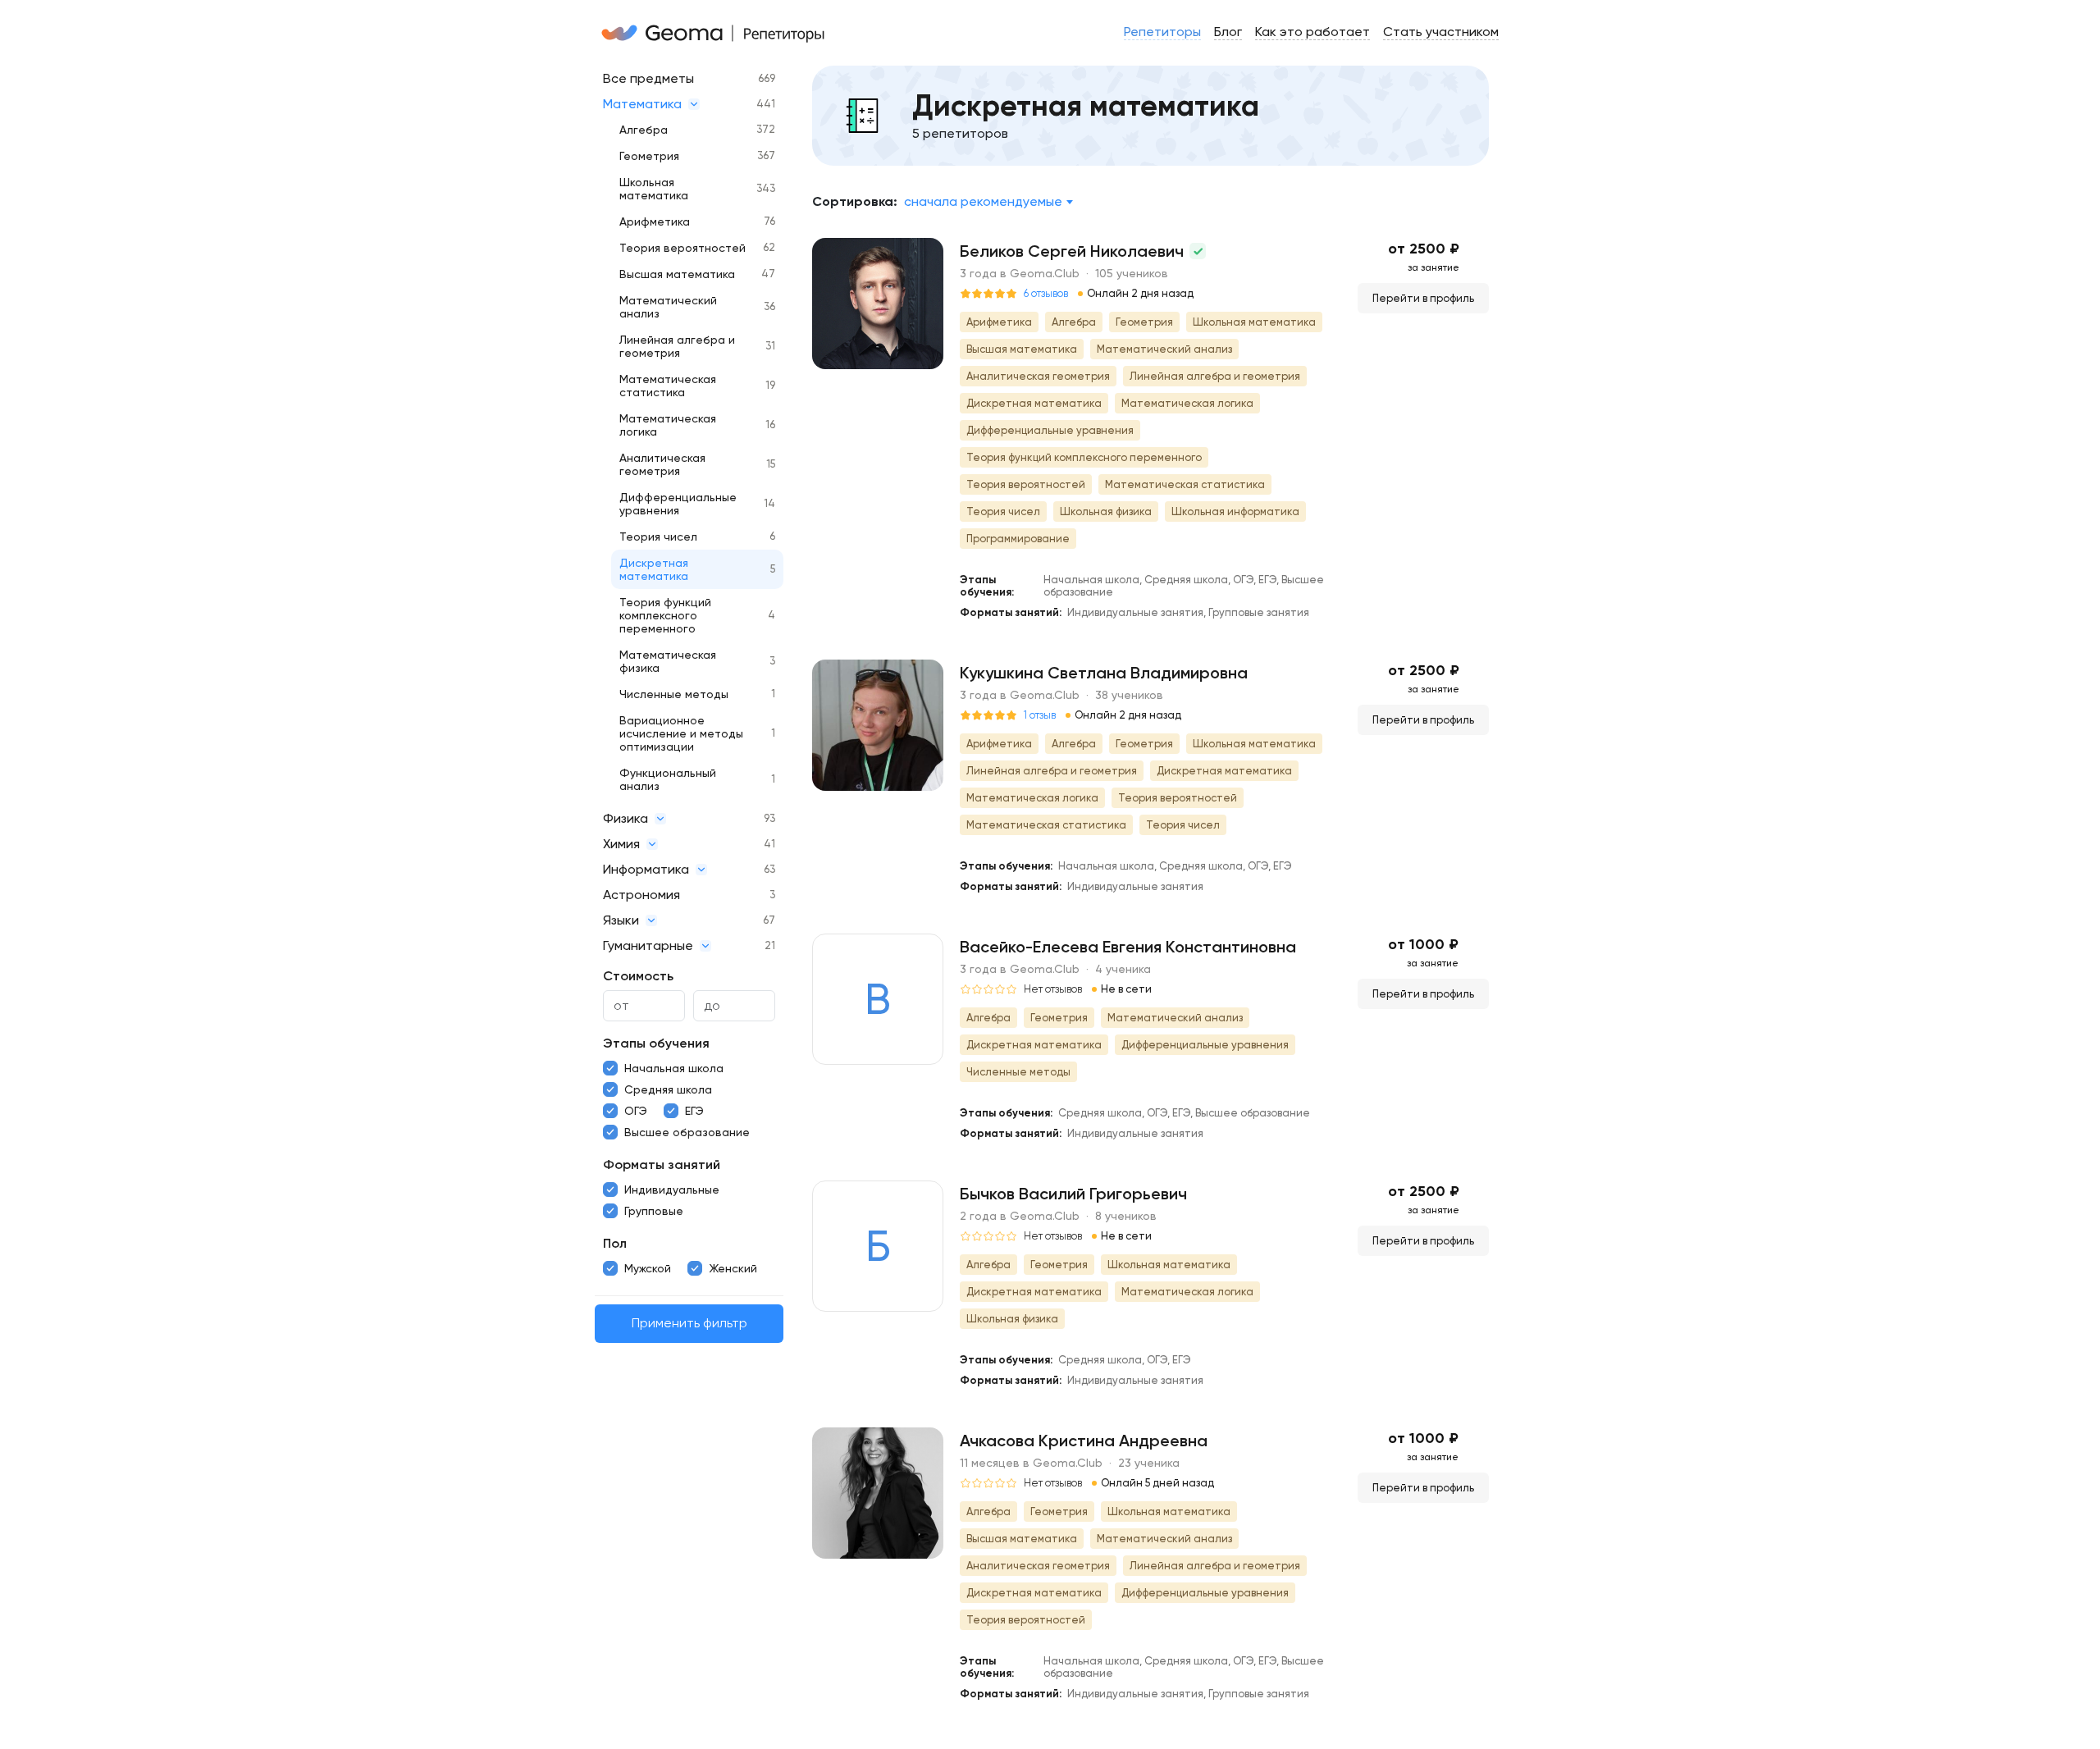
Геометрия (649, 156)
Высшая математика (677, 274)
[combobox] (988, 202)
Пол (615, 1243)
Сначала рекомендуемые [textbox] (983, 201)
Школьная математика (654, 189)
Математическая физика (668, 661)
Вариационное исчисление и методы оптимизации (681, 733)
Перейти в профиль (1423, 298)
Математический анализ (668, 307)
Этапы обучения (656, 1043)
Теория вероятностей (682, 248)
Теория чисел (658, 537)
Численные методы (674, 694)
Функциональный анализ (668, 779)
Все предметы (648, 78)
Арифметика (655, 221)
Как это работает (1312, 32)
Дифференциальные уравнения (678, 504)
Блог (1228, 32)
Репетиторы (1162, 32)
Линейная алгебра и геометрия (677, 346)
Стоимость (638, 976)
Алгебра (644, 130)
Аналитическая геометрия (662, 464)
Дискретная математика (654, 569)
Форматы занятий (662, 1164)
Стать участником (1441, 32)
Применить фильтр (689, 1324)
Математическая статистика (668, 386)
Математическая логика (668, 425)
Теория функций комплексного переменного (665, 615)
